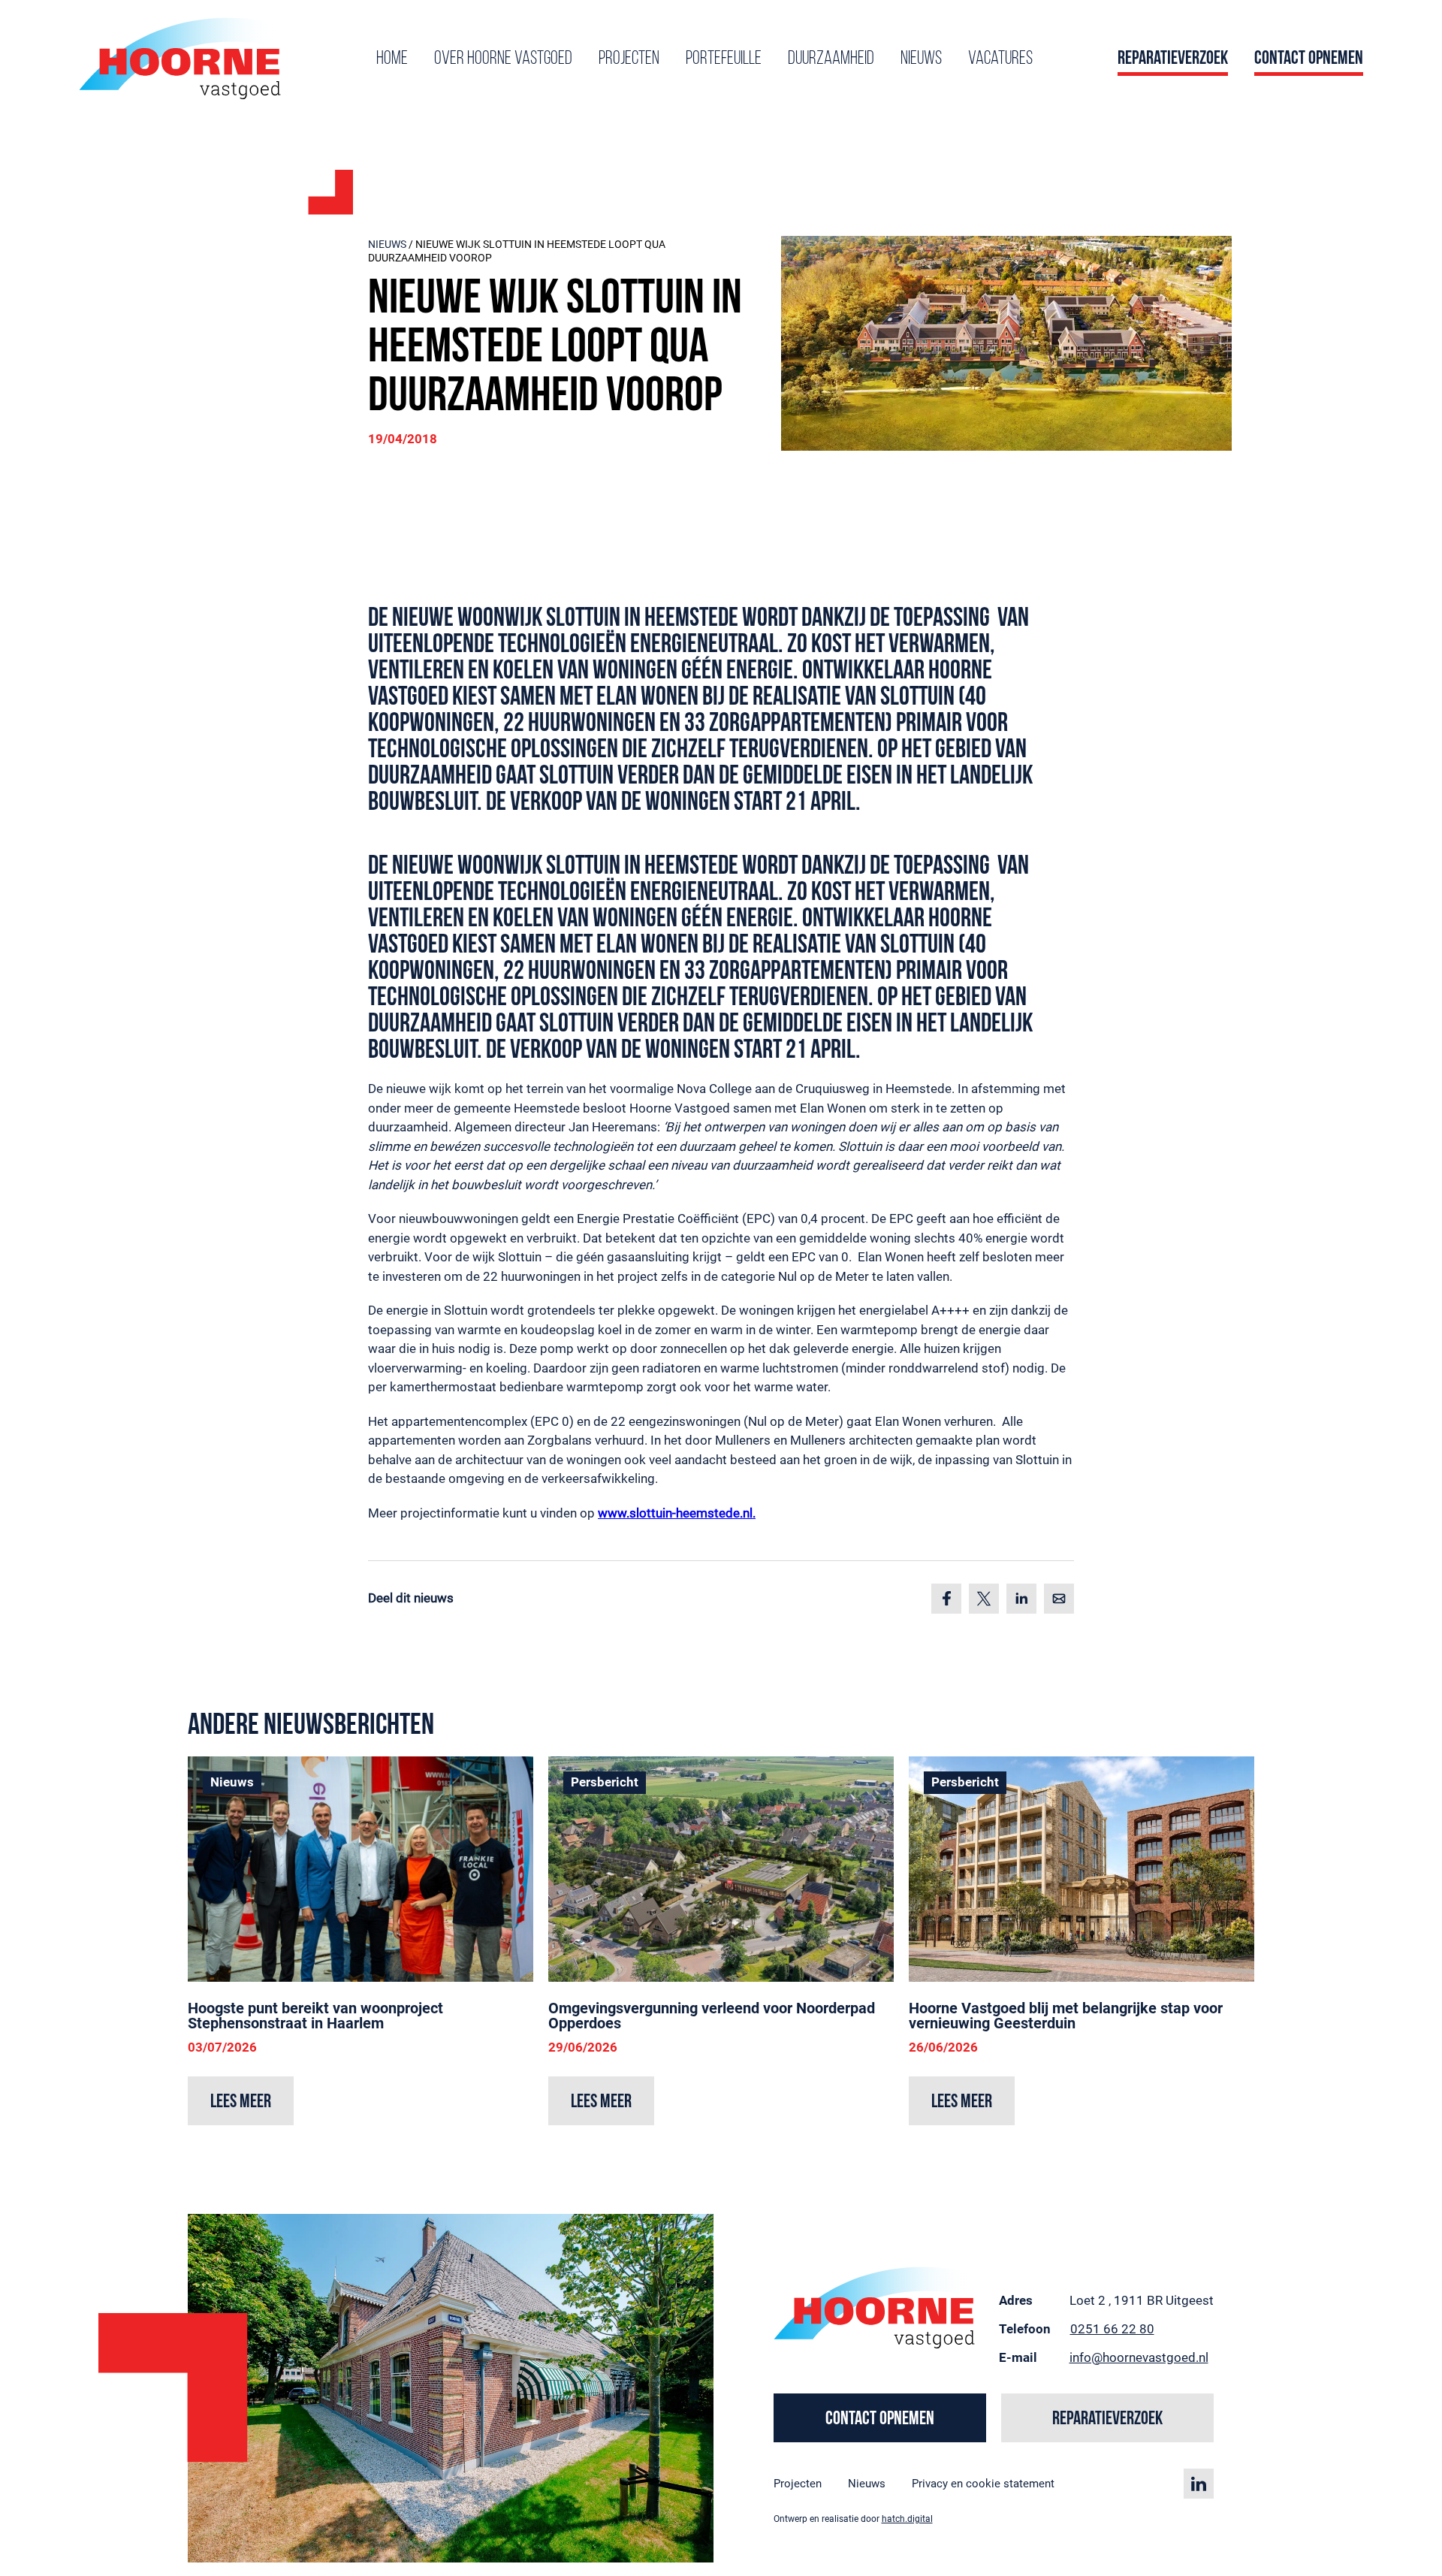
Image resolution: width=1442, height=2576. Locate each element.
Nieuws (921, 59)
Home (392, 59)
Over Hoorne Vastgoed (503, 59)
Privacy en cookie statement (983, 2483)
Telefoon (1025, 2328)
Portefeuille (724, 59)
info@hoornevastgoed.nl (1139, 2357)
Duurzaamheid (831, 59)
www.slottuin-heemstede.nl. (677, 1513)
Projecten (629, 59)
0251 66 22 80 (1112, 2328)
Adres (1016, 2300)
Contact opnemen (1309, 59)
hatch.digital (907, 2519)
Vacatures (1000, 59)
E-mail (1018, 2357)
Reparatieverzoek (1173, 59)
